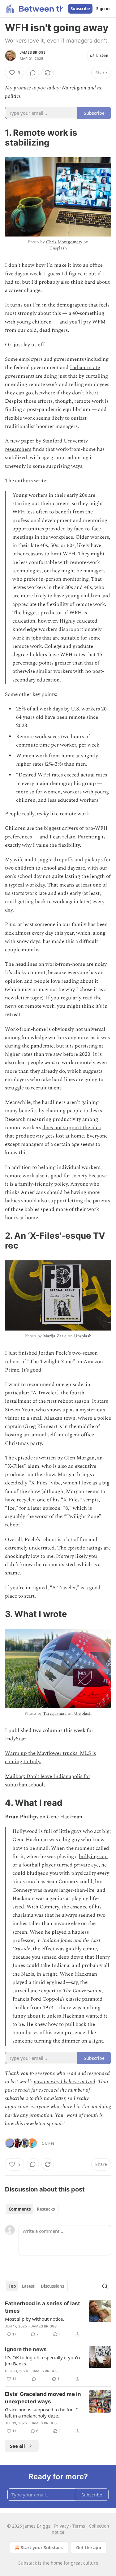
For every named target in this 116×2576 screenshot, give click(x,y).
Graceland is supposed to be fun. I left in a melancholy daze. (41, 2413)
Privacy (61, 2526)
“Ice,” (11, 1508)
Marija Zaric (55, 1336)
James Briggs (33, 52)
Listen (102, 56)
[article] (58, 2319)
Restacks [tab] (46, 2209)
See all (17, 2446)
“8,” (67, 1508)
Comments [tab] (20, 2209)
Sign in (103, 9)
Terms (79, 2526)
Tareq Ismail (55, 1713)
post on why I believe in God (64, 2082)
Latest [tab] (28, 2286)
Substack (28, 2563)
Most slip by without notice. (34, 2319)
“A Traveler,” (45, 1393)
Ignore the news (26, 2349)
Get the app (89, 2547)
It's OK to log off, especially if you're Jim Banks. (43, 2360)
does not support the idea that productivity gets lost (53, 1132)
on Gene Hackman (61, 1817)
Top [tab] (12, 2286)
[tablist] (32, 2209)
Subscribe (80, 9)
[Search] (105, 2286)
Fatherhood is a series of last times (43, 2307)
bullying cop (93, 1857)
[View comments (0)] (33, 73)
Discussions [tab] (52, 2286)
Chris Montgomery (64, 242)
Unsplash (58, 248)
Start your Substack (42, 2547)
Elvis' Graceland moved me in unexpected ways (43, 2398)
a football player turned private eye (59, 1865)
